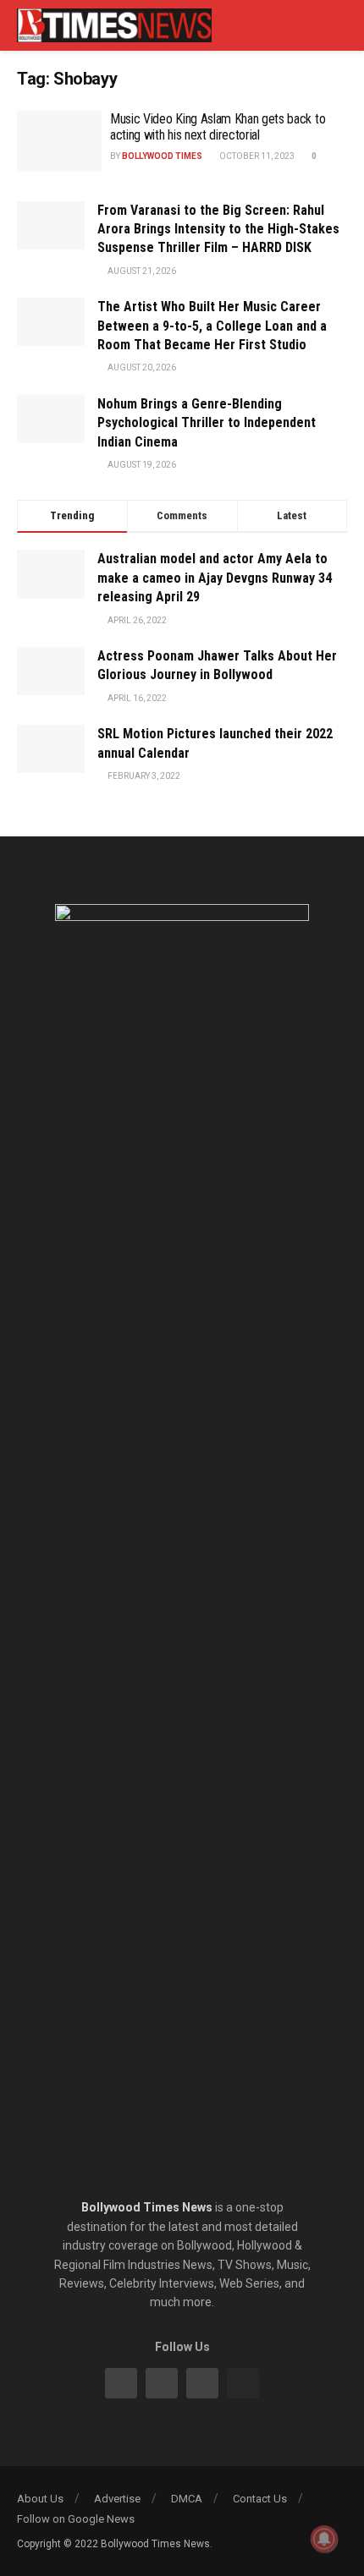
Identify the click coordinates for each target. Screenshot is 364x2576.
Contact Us (260, 2499)
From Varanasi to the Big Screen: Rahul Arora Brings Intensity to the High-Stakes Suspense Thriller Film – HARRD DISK (218, 229)
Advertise (117, 2499)
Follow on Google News (76, 2519)
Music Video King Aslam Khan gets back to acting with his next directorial (218, 127)
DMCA (187, 2499)
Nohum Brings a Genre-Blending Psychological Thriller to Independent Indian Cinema (207, 423)
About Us (40, 2499)
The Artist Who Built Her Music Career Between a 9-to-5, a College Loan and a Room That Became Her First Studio (212, 326)
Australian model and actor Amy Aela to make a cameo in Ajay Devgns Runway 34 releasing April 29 (215, 578)
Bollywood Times (162, 156)
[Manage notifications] (324, 2539)
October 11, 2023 (256, 156)
